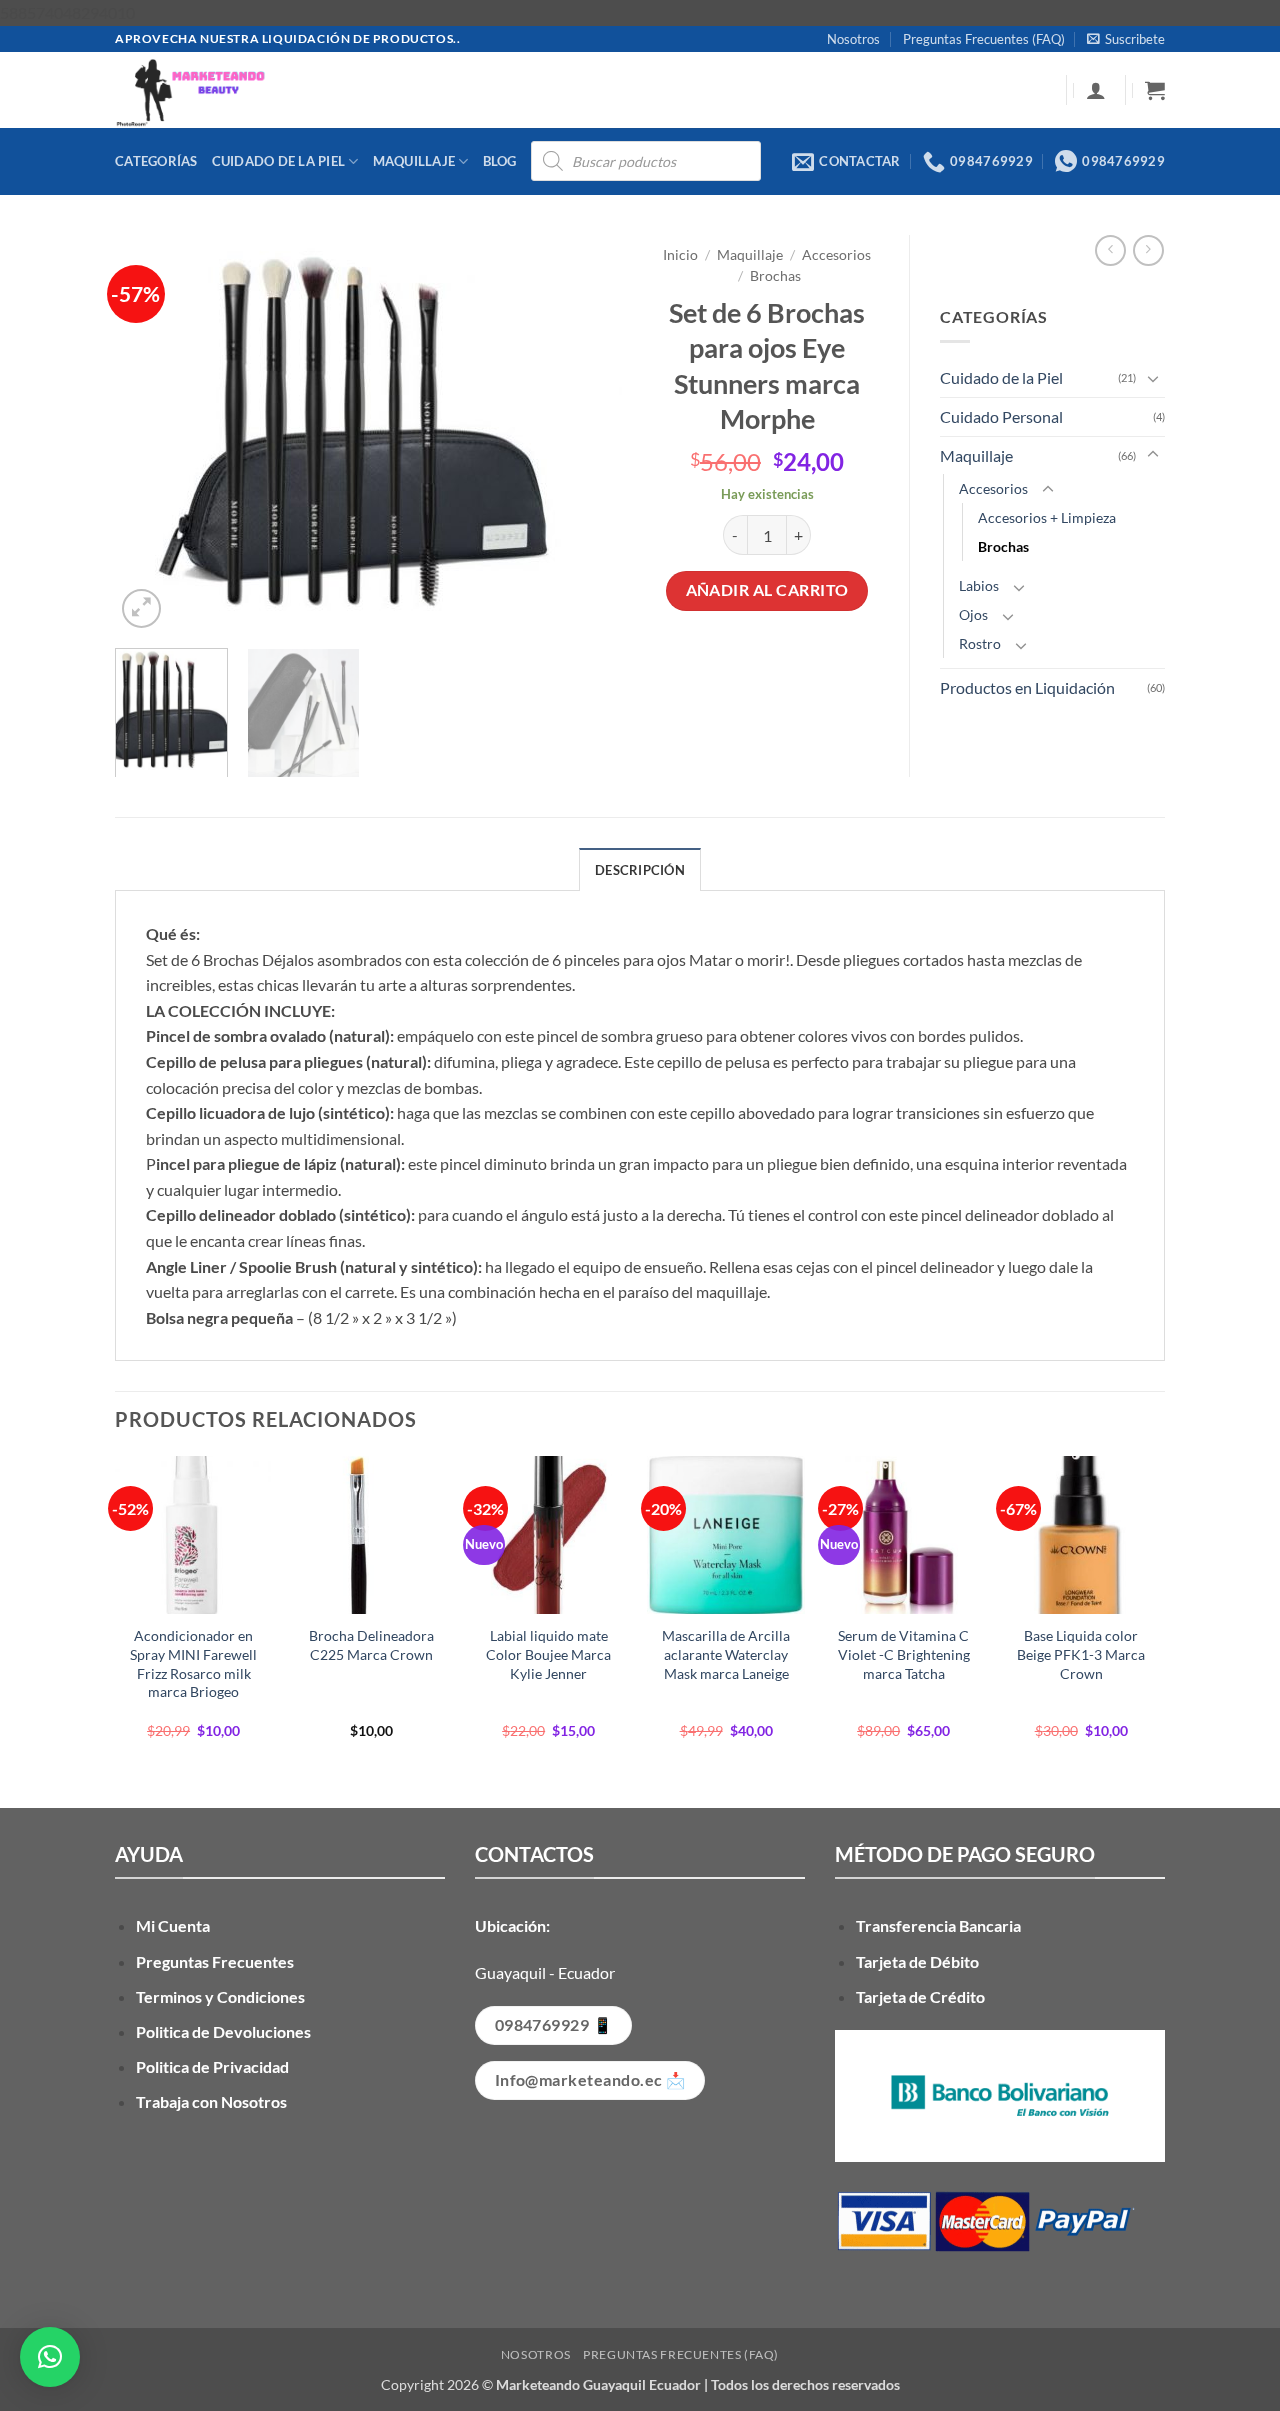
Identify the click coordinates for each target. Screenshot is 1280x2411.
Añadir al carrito (767, 590)
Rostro (980, 643)
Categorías (156, 161)
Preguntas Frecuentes (215, 1961)
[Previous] (150, 434)
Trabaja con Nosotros (211, 2101)
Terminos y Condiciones (220, 1996)
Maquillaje (414, 161)
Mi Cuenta (173, 1925)
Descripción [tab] (640, 870)
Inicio (680, 255)
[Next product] (1110, 250)
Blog (500, 161)
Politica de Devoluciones (223, 2031)
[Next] (590, 434)
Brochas (775, 276)
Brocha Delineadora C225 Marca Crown (371, 1645)
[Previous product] (1148, 250)
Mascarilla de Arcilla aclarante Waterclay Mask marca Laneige (726, 1654)
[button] (1126, 39)
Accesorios (836, 255)
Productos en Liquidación (1027, 687)
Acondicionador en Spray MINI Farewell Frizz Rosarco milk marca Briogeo (193, 1663)
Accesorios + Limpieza (1047, 517)
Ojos (973, 614)
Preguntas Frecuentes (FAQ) (984, 39)
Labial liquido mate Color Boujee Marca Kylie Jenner (548, 1654)
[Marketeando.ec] (465, 90)
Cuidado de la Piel (279, 161)
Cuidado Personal (1001, 416)
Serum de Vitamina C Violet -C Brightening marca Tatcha (904, 1654)
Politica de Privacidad (212, 2066)
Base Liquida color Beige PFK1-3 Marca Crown (1081, 1654)
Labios (979, 585)
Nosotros (853, 39)
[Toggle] (1153, 378)
